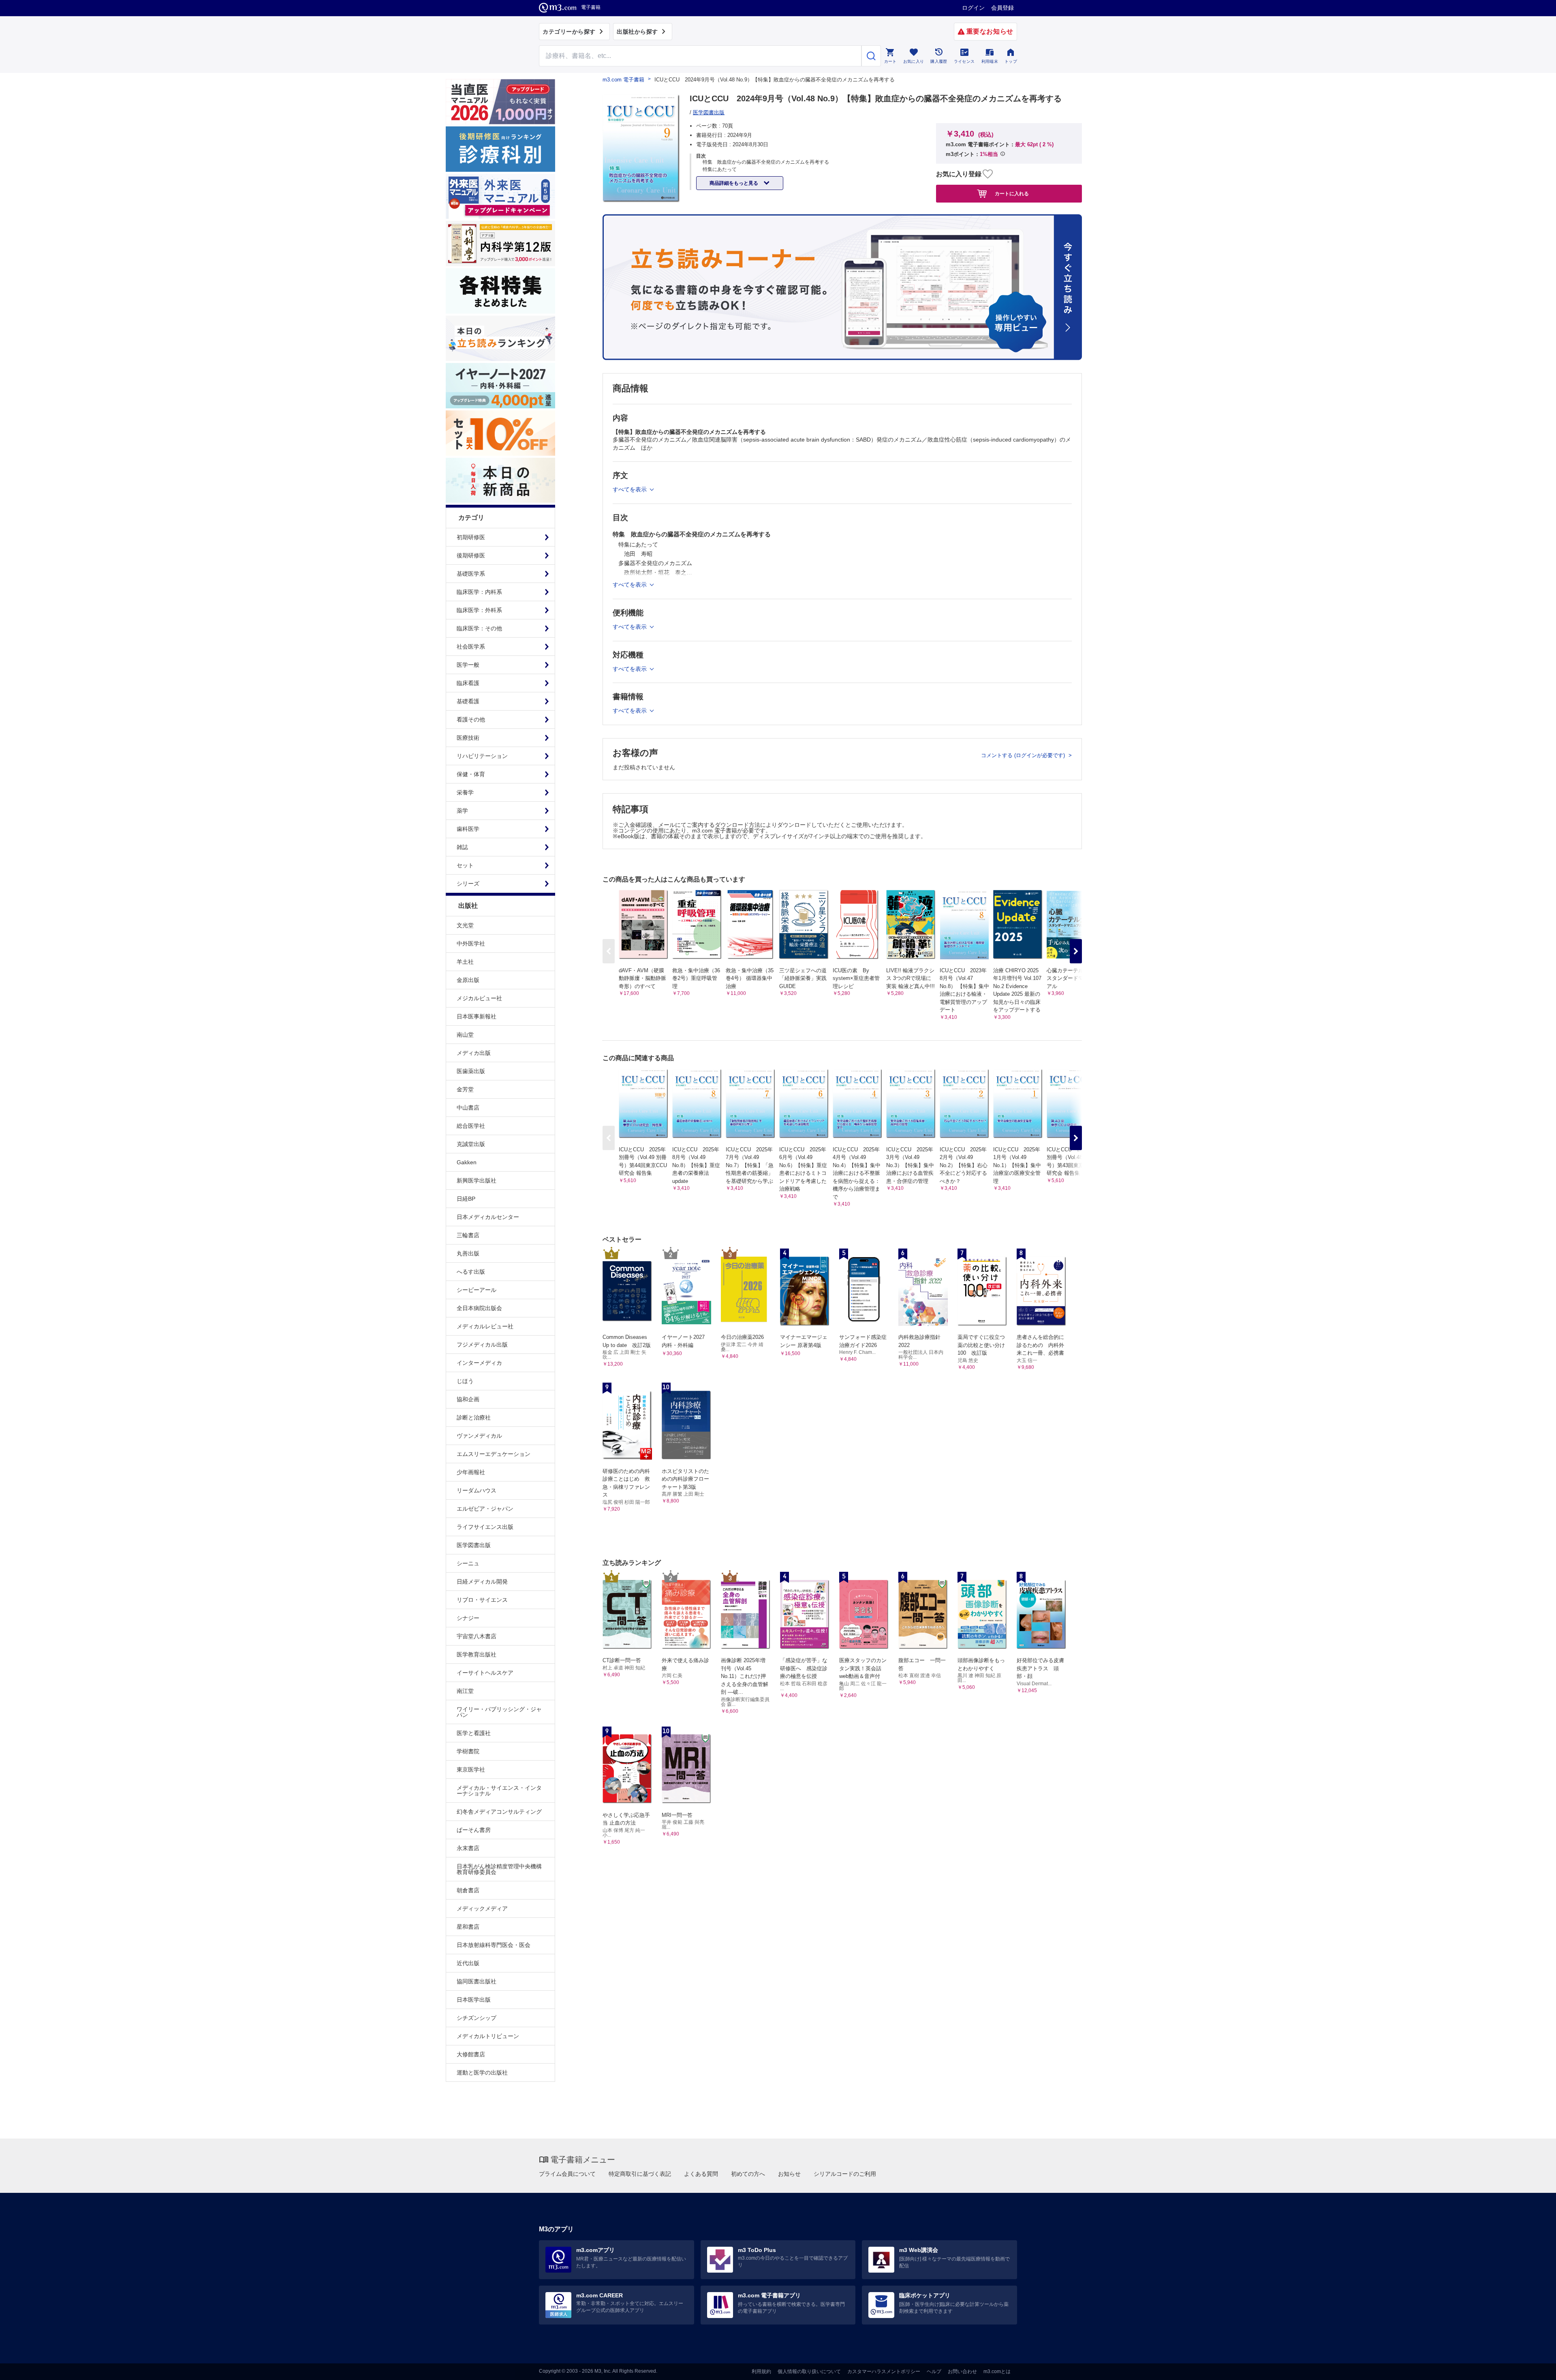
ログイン (973, 8)
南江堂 (465, 1691)
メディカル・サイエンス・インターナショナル (499, 1791)
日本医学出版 (474, 2000)
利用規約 (761, 2371)
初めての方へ (748, 2174)
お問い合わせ (962, 2371)
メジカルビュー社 (479, 998)
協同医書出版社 (477, 1981)
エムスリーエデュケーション (494, 1454)
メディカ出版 (474, 1053)
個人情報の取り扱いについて (809, 2371)
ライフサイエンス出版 (485, 1527)
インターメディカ (479, 1363)
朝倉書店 (468, 1890)
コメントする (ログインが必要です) (1024, 755)
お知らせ (789, 2174)
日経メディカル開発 (482, 1582)
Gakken (467, 1162)
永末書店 (468, 1848)
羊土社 (465, 962)
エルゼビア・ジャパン (485, 1509)
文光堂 (465, 925)
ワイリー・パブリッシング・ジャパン (499, 1712)
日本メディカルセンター (488, 1217)
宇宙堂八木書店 (477, 1636)
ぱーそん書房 (474, 1830)
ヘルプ (934, 2371)
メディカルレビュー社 (485, 1326)
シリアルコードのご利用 (845, 2174)
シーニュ (468, 1563)
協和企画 (468, 1399)
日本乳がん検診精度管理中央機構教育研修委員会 (499, 1869)
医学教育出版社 (477, 1654)
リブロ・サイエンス (482, 1600)
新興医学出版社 (477, 1180)
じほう (465, 1381)
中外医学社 (471, 943)
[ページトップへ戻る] (1533, 2367)
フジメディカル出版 (482, 1345)
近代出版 (468, 1963)
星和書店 (468, 1927)
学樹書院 (468, 1751)
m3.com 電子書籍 (623, 80)
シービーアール (477, 1290)
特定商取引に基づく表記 (640, 2174)
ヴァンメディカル (479, 1436)
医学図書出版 (474, 1545)
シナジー (468, 1618)
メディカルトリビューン (488, 2036)
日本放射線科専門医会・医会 (494, 1945)
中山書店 (468, 1108)
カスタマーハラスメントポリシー (884, 2371)
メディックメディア (482, 1908)
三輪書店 (468, 1235)
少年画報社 (471, 1472)
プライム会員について (567, 2174)
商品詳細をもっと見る (734, 183)
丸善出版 (468, 1253)
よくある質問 (701, 2174)
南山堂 (465, 1035)
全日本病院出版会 (479, 1308)
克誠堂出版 (471, 1144)
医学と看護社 (474, 1733)
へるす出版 (471, 1272)
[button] (1076, 951)
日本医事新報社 (477, 1016)
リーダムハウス (477, 1490)
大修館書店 (471, 2054)
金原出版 (468, 980)
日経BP (466, 1199)
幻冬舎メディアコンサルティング (499, 1812)
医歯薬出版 (471, 1071)
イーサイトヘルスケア (485, 1673)
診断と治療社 (474, 1417)
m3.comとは (997, 2371)
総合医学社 (471, 1126)
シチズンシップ (477, 2018)
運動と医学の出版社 (482, 2073)
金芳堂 (465, 1089)
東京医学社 (471, 1770)
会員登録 (1002, 8)
